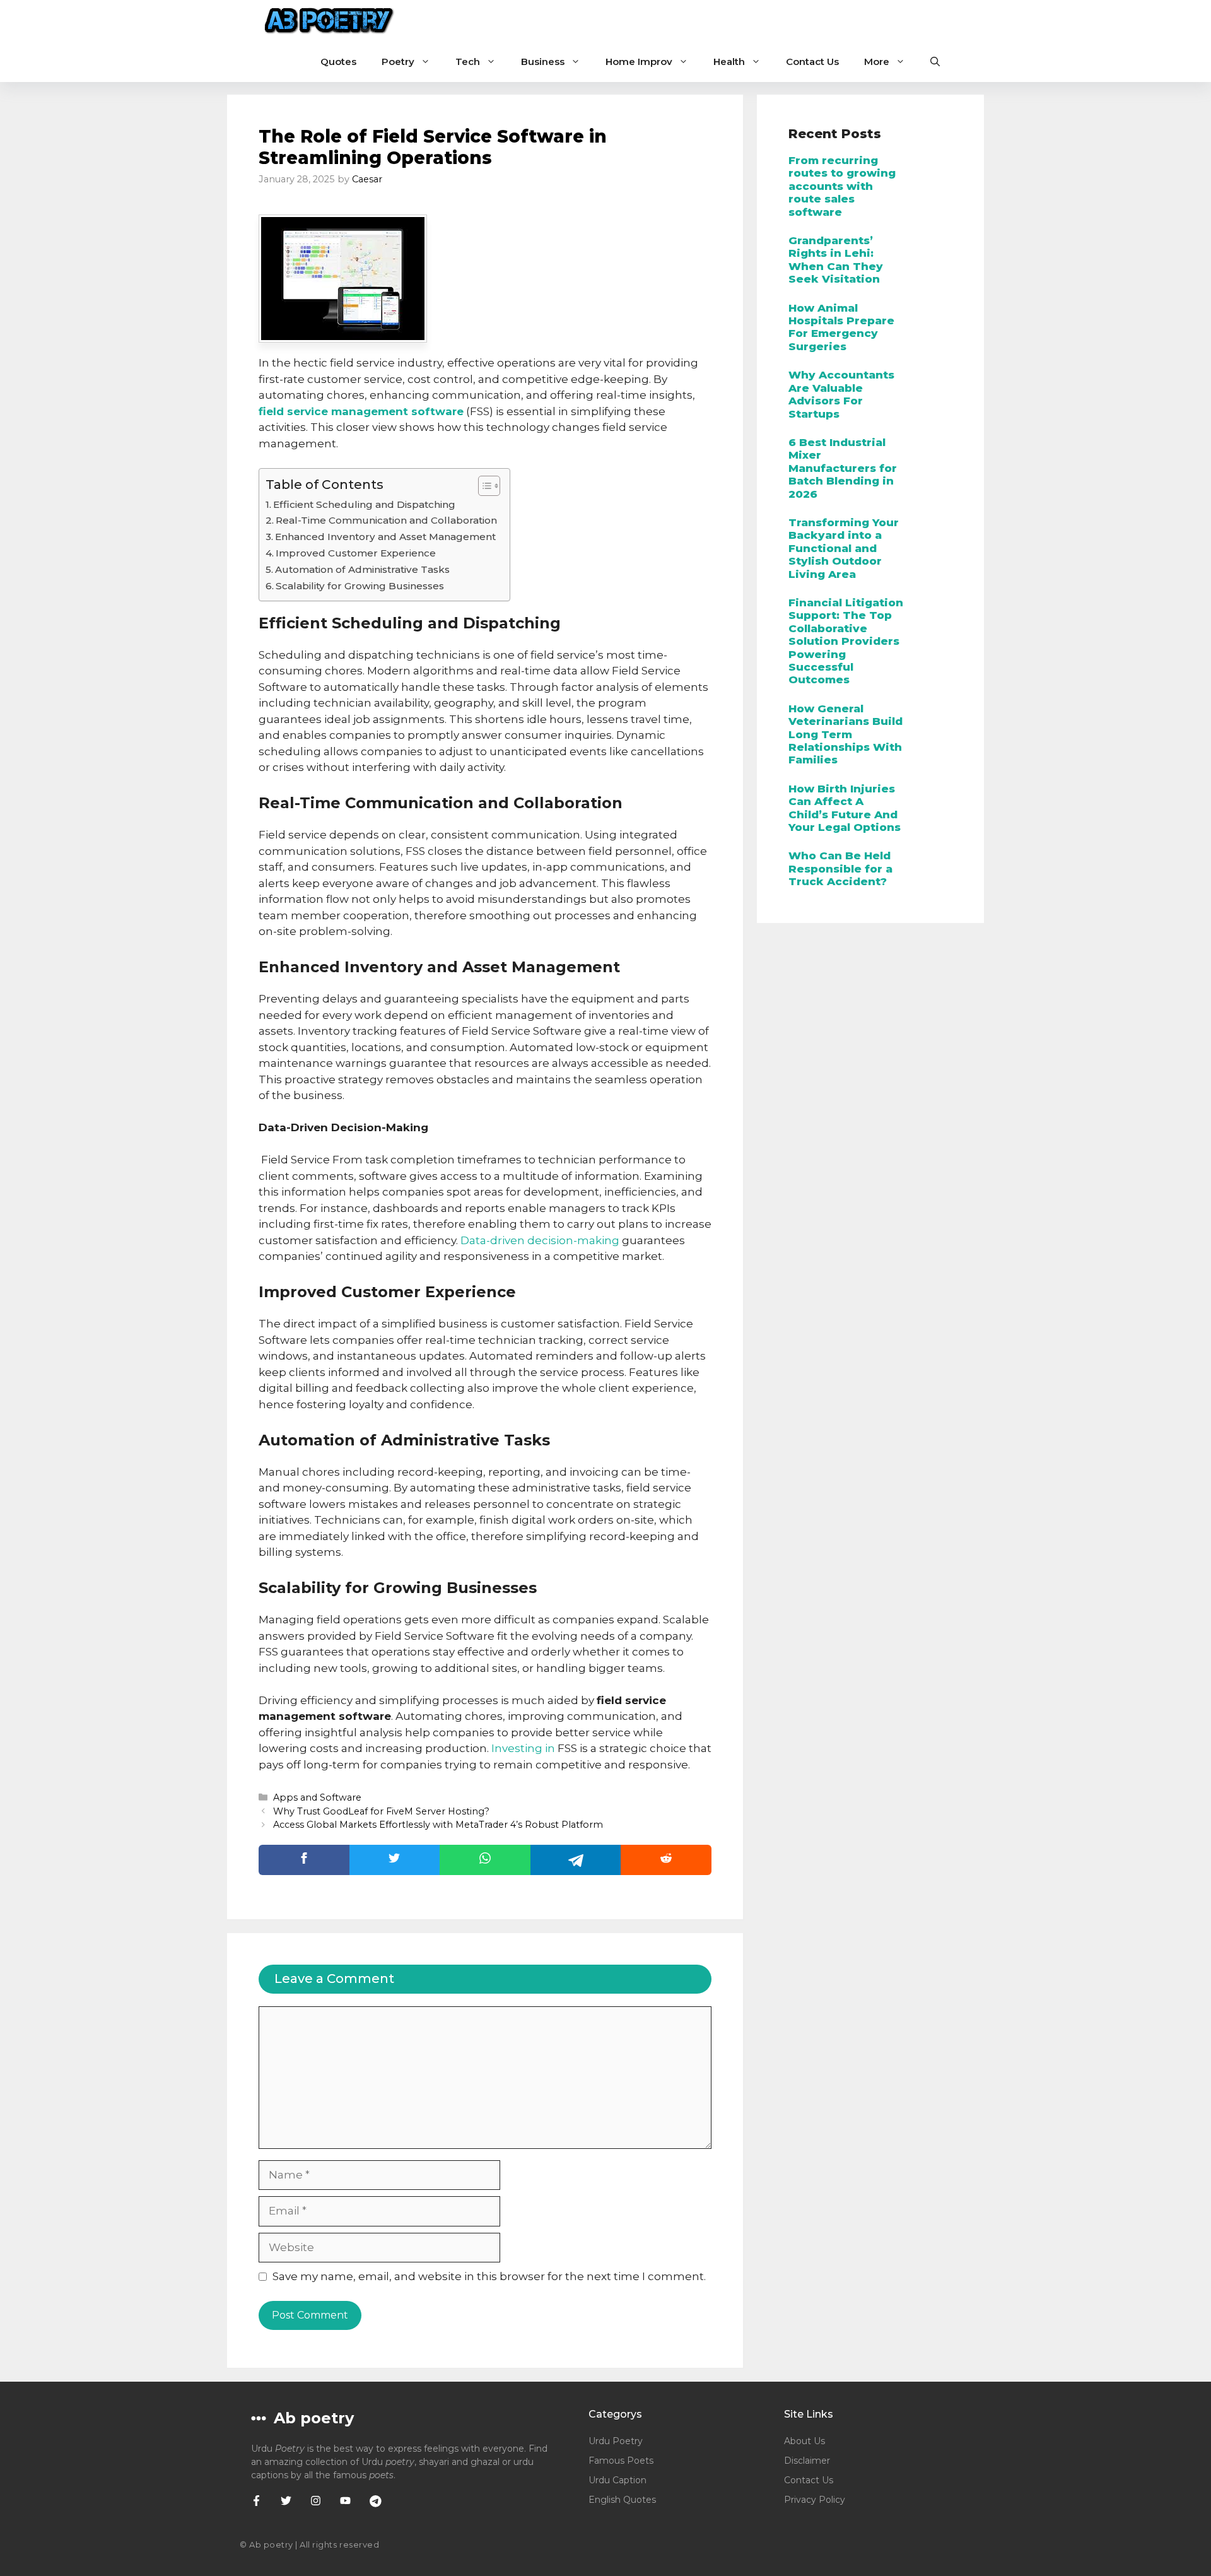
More (877, 62)
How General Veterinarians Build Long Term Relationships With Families (845, 734)
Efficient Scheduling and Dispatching (364, 504)
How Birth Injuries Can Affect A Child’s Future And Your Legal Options (845, 808)
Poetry (398, 62)
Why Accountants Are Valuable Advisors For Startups (841, 394)
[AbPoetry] (330, 21)
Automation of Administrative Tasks (362, 569)
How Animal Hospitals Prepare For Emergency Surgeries (841, 327)
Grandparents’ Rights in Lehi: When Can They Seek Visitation (836, 260)
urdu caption (617, 2480)
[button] (935, 62)
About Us (804, 2441)
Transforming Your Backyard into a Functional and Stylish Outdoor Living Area (844, 548)
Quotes (338, 62)
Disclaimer (807, 2461)
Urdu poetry (616, 2441)
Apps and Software (317, 1797)
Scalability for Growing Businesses (360, 586)
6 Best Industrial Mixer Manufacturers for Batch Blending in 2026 (843, 468)
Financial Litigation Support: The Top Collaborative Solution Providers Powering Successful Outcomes (846, 641)
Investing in (523, 1748)
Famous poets (621, 2461)
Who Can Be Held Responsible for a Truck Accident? (840, 868)
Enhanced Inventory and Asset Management (385, 537)
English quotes (622, 2500)
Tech (468, 62)
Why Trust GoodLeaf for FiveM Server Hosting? (381, 1811)
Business (543, 62)
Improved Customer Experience (356, 553)
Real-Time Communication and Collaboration (386, 520)
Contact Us (812, 62)
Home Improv (639, 62)
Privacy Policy (815, 2500)
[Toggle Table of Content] (483, 486)
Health (729, 62)
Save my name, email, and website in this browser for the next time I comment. (489, 2276)
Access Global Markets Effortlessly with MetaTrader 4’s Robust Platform (438, 1825)
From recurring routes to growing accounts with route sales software (842, 186)
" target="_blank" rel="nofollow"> (485, 1860)
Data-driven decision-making (540, 1240)
